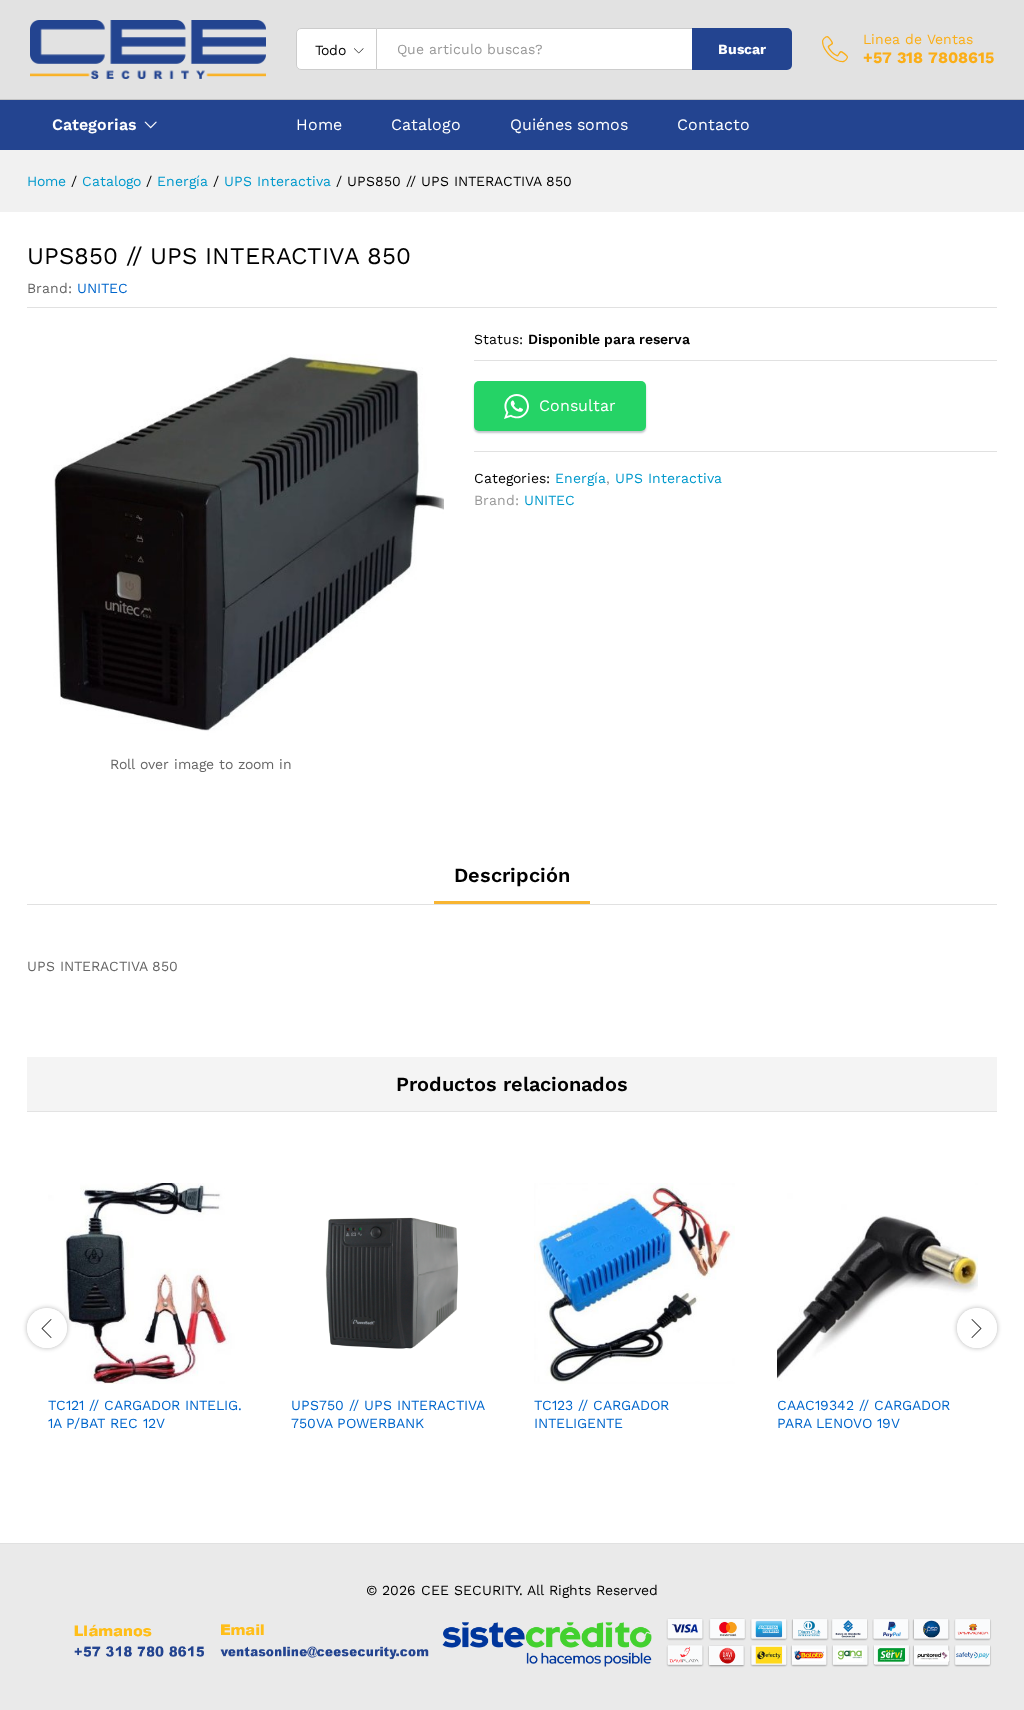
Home (319, 125)
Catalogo (426, 125)
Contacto (713, 125)
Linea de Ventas (918, 39)
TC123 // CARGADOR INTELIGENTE (601, 1414)
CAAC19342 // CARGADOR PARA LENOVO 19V (863, 1414)
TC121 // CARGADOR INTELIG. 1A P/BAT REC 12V (145, 1414)
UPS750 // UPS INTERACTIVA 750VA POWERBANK (387, 1414)
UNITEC (102, 288)
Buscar (742, 49)
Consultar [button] (577, 405)
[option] (148, 1325)
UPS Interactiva (668, 478)
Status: (498, 339)
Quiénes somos (569, 125)
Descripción (512, 875)
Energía (580, 478)
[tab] (512, 884)
